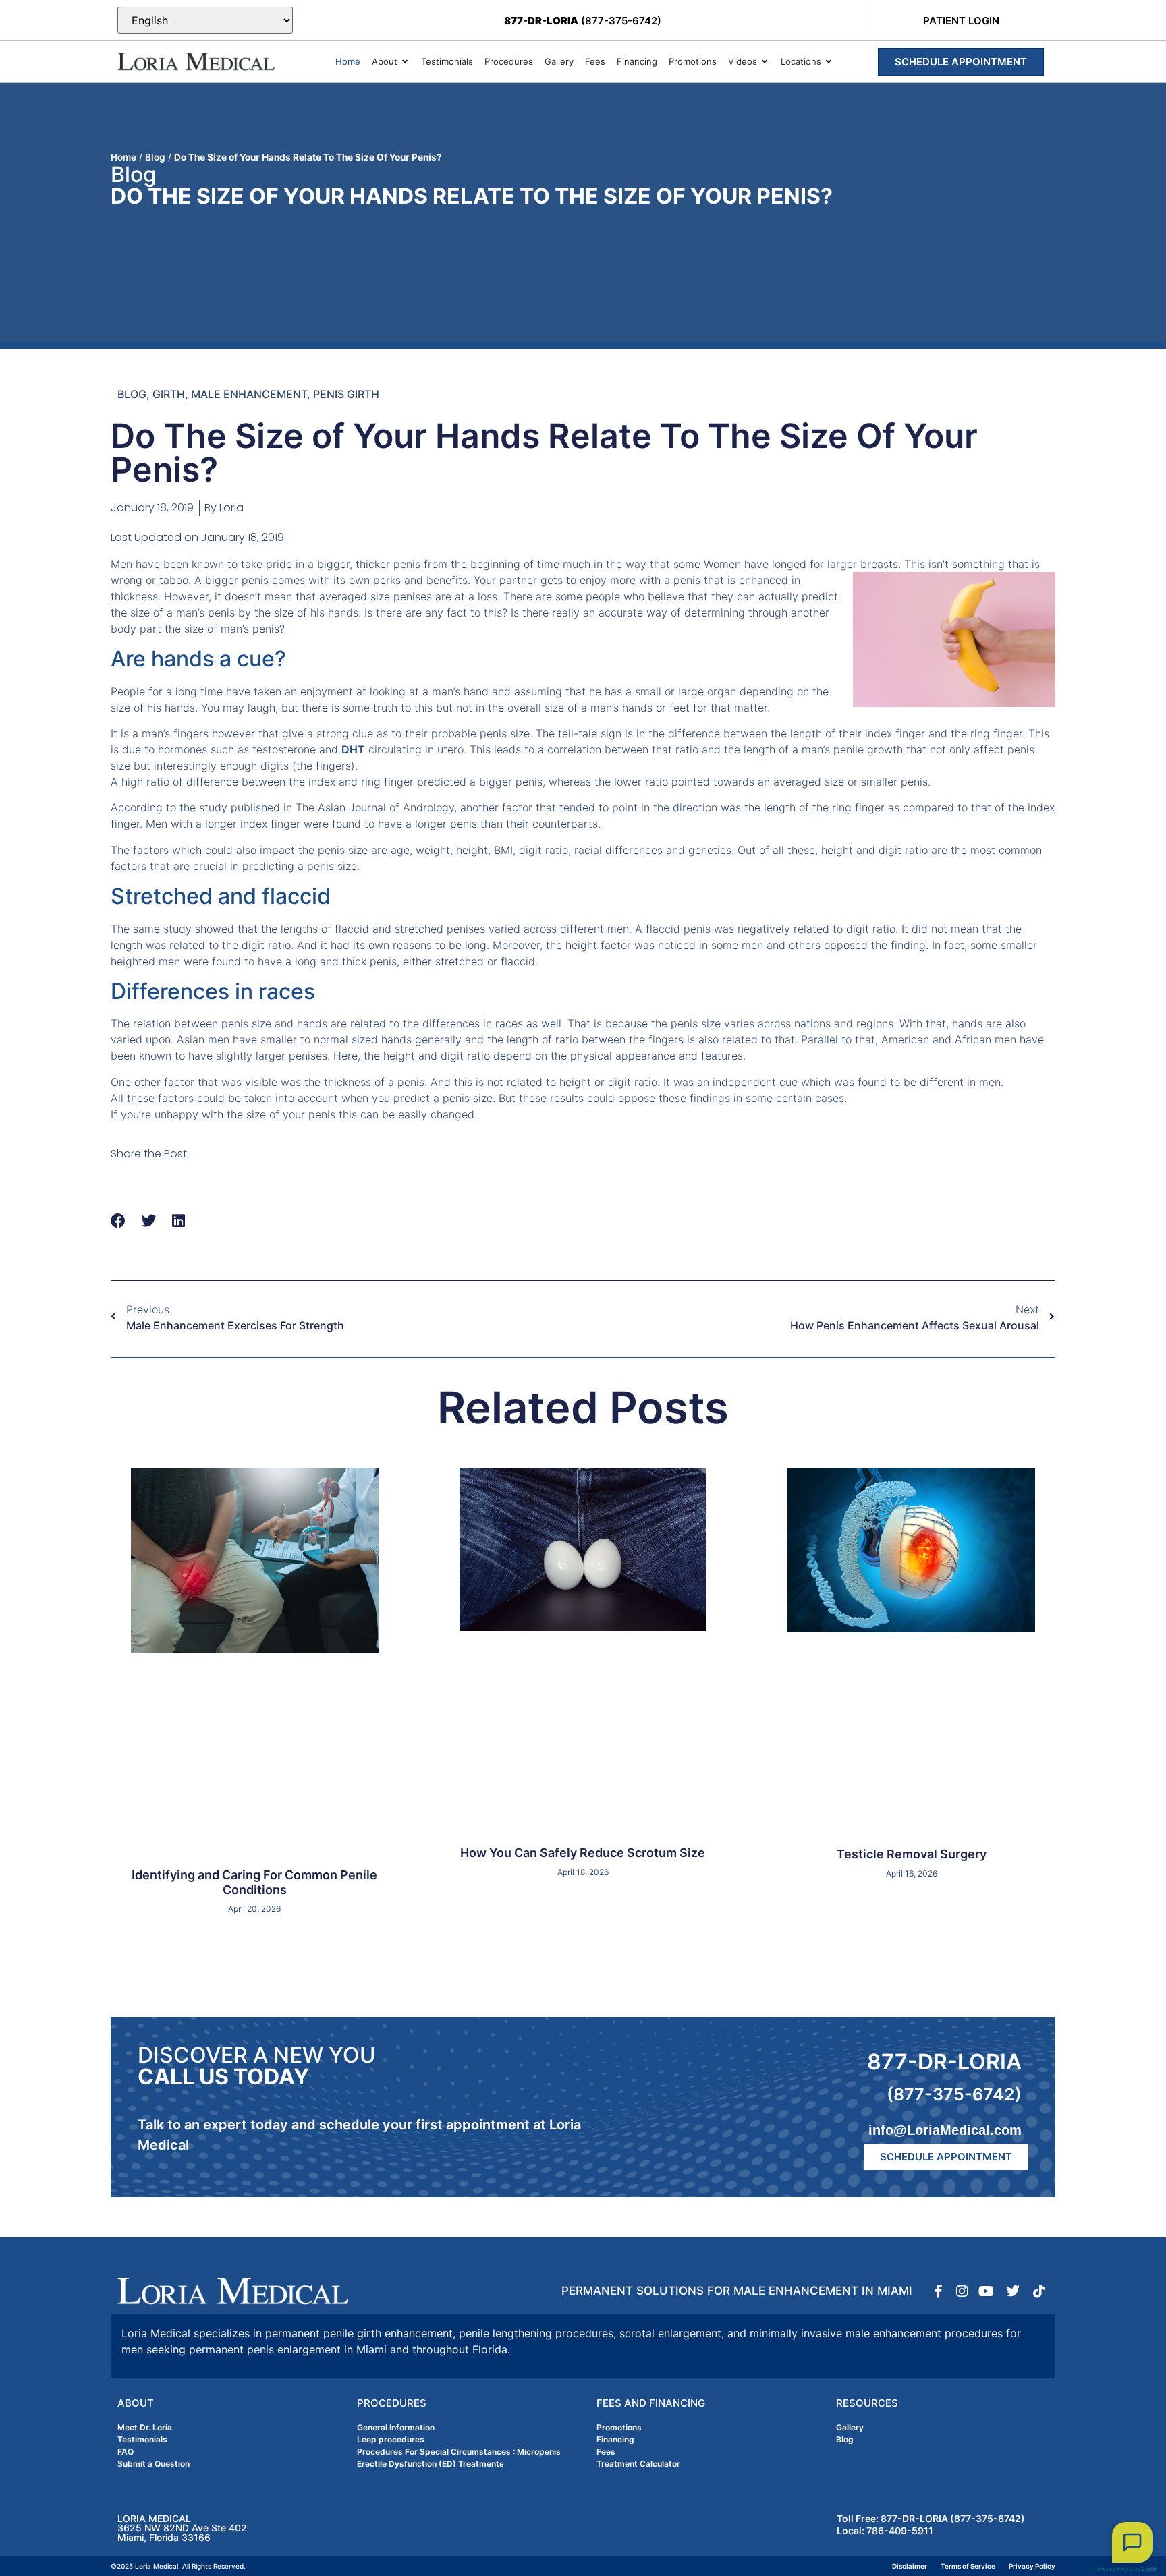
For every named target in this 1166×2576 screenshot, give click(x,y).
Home (123, 157)
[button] (118, 1221)
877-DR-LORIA (944, 2062)
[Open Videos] (765, 62)
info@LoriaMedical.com (945, 2130)
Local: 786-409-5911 (885, 2530)
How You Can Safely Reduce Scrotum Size (583, 1853)
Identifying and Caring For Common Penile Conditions (254, 1882)
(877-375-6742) (583, 21)
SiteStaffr (1143, 2569)
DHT (353, 749)
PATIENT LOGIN (961, 21)
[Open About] (405, 62)
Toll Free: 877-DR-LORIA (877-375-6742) (931, 2518)
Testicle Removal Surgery (912, 1854)
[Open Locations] (829, 62)
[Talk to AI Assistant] (1132, 2542)
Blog (155, 157)
